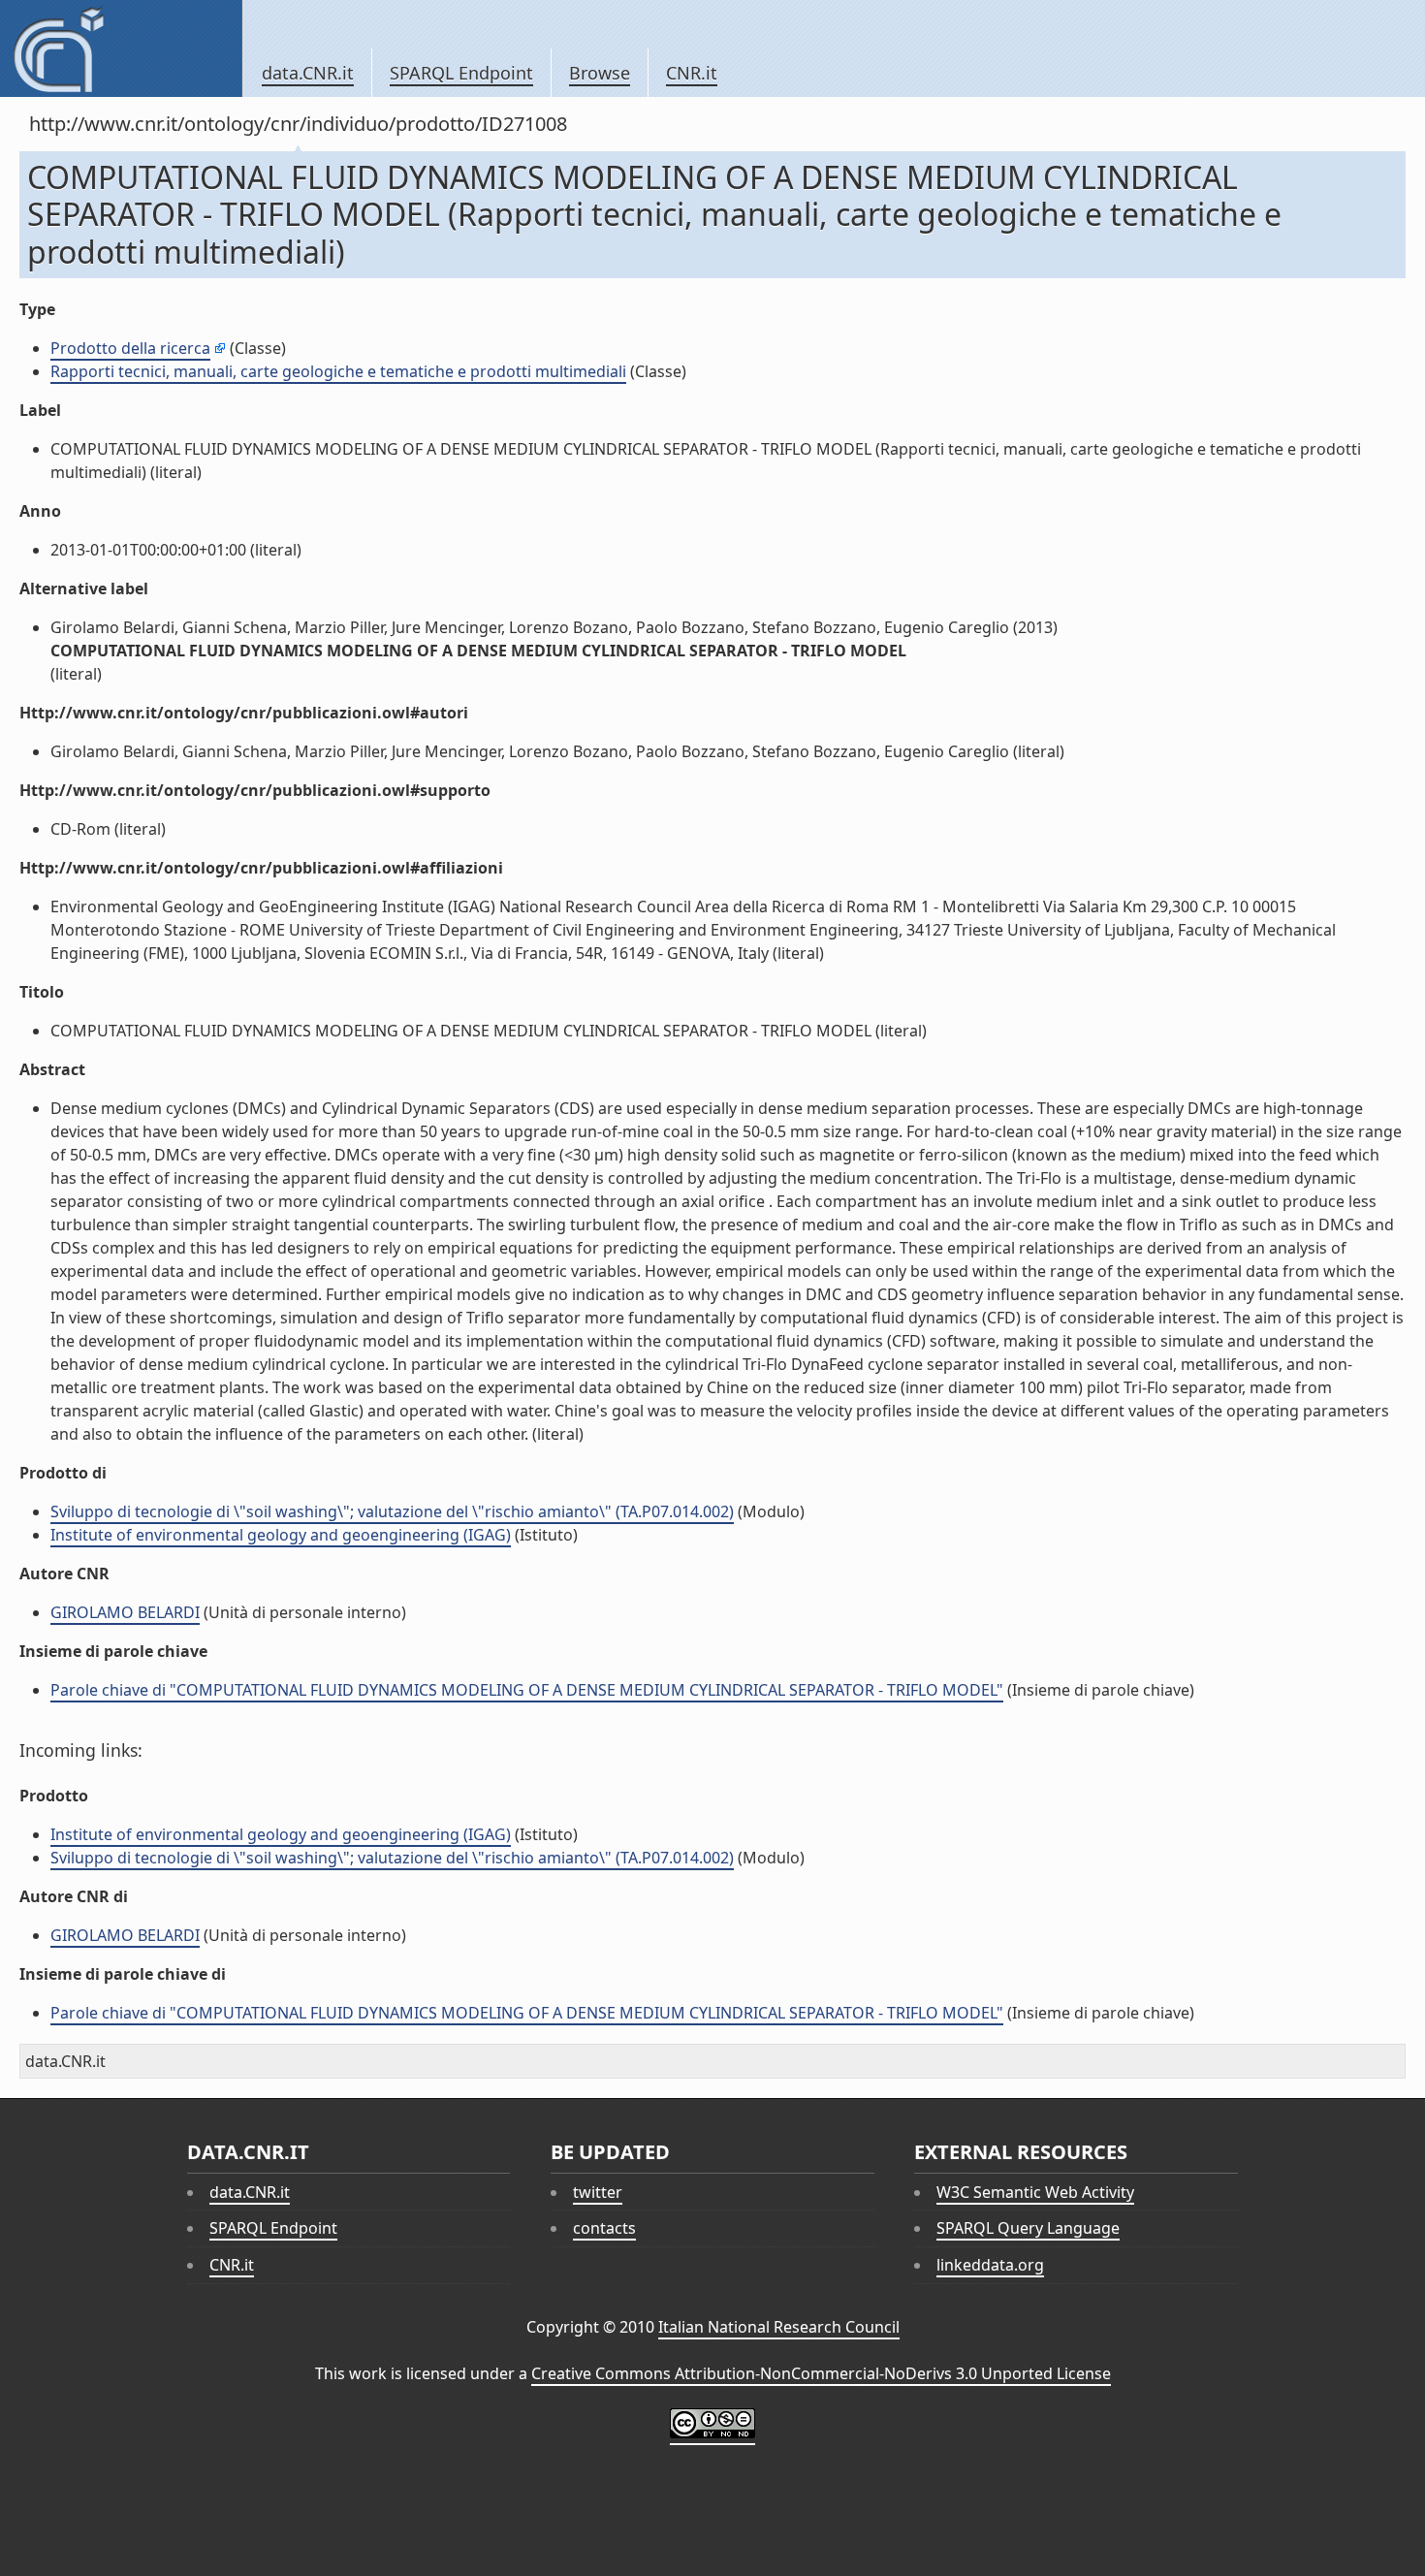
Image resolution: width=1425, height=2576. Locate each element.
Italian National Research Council (779, 2327)
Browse (600, 73)
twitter (598, 2192)
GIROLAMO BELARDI (125, 1612)
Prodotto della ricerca (130, 348)
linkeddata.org (990, 2265)
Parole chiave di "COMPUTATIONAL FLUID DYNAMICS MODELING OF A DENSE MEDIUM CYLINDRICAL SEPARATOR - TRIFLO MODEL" (527, 1690)
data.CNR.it (308, 73)
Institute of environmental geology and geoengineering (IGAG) (281, 1535)
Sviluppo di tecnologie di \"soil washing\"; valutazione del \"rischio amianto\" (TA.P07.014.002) (392, 1511)
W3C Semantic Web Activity (1035, 2192)
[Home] (121, 48)
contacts (604, 2228)
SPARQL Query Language (1028, 2228)
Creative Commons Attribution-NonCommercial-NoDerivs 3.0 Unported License (821, 2373)
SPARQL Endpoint (461, 73)
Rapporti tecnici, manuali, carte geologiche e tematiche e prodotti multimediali (338, 371)
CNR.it (692, 73)
